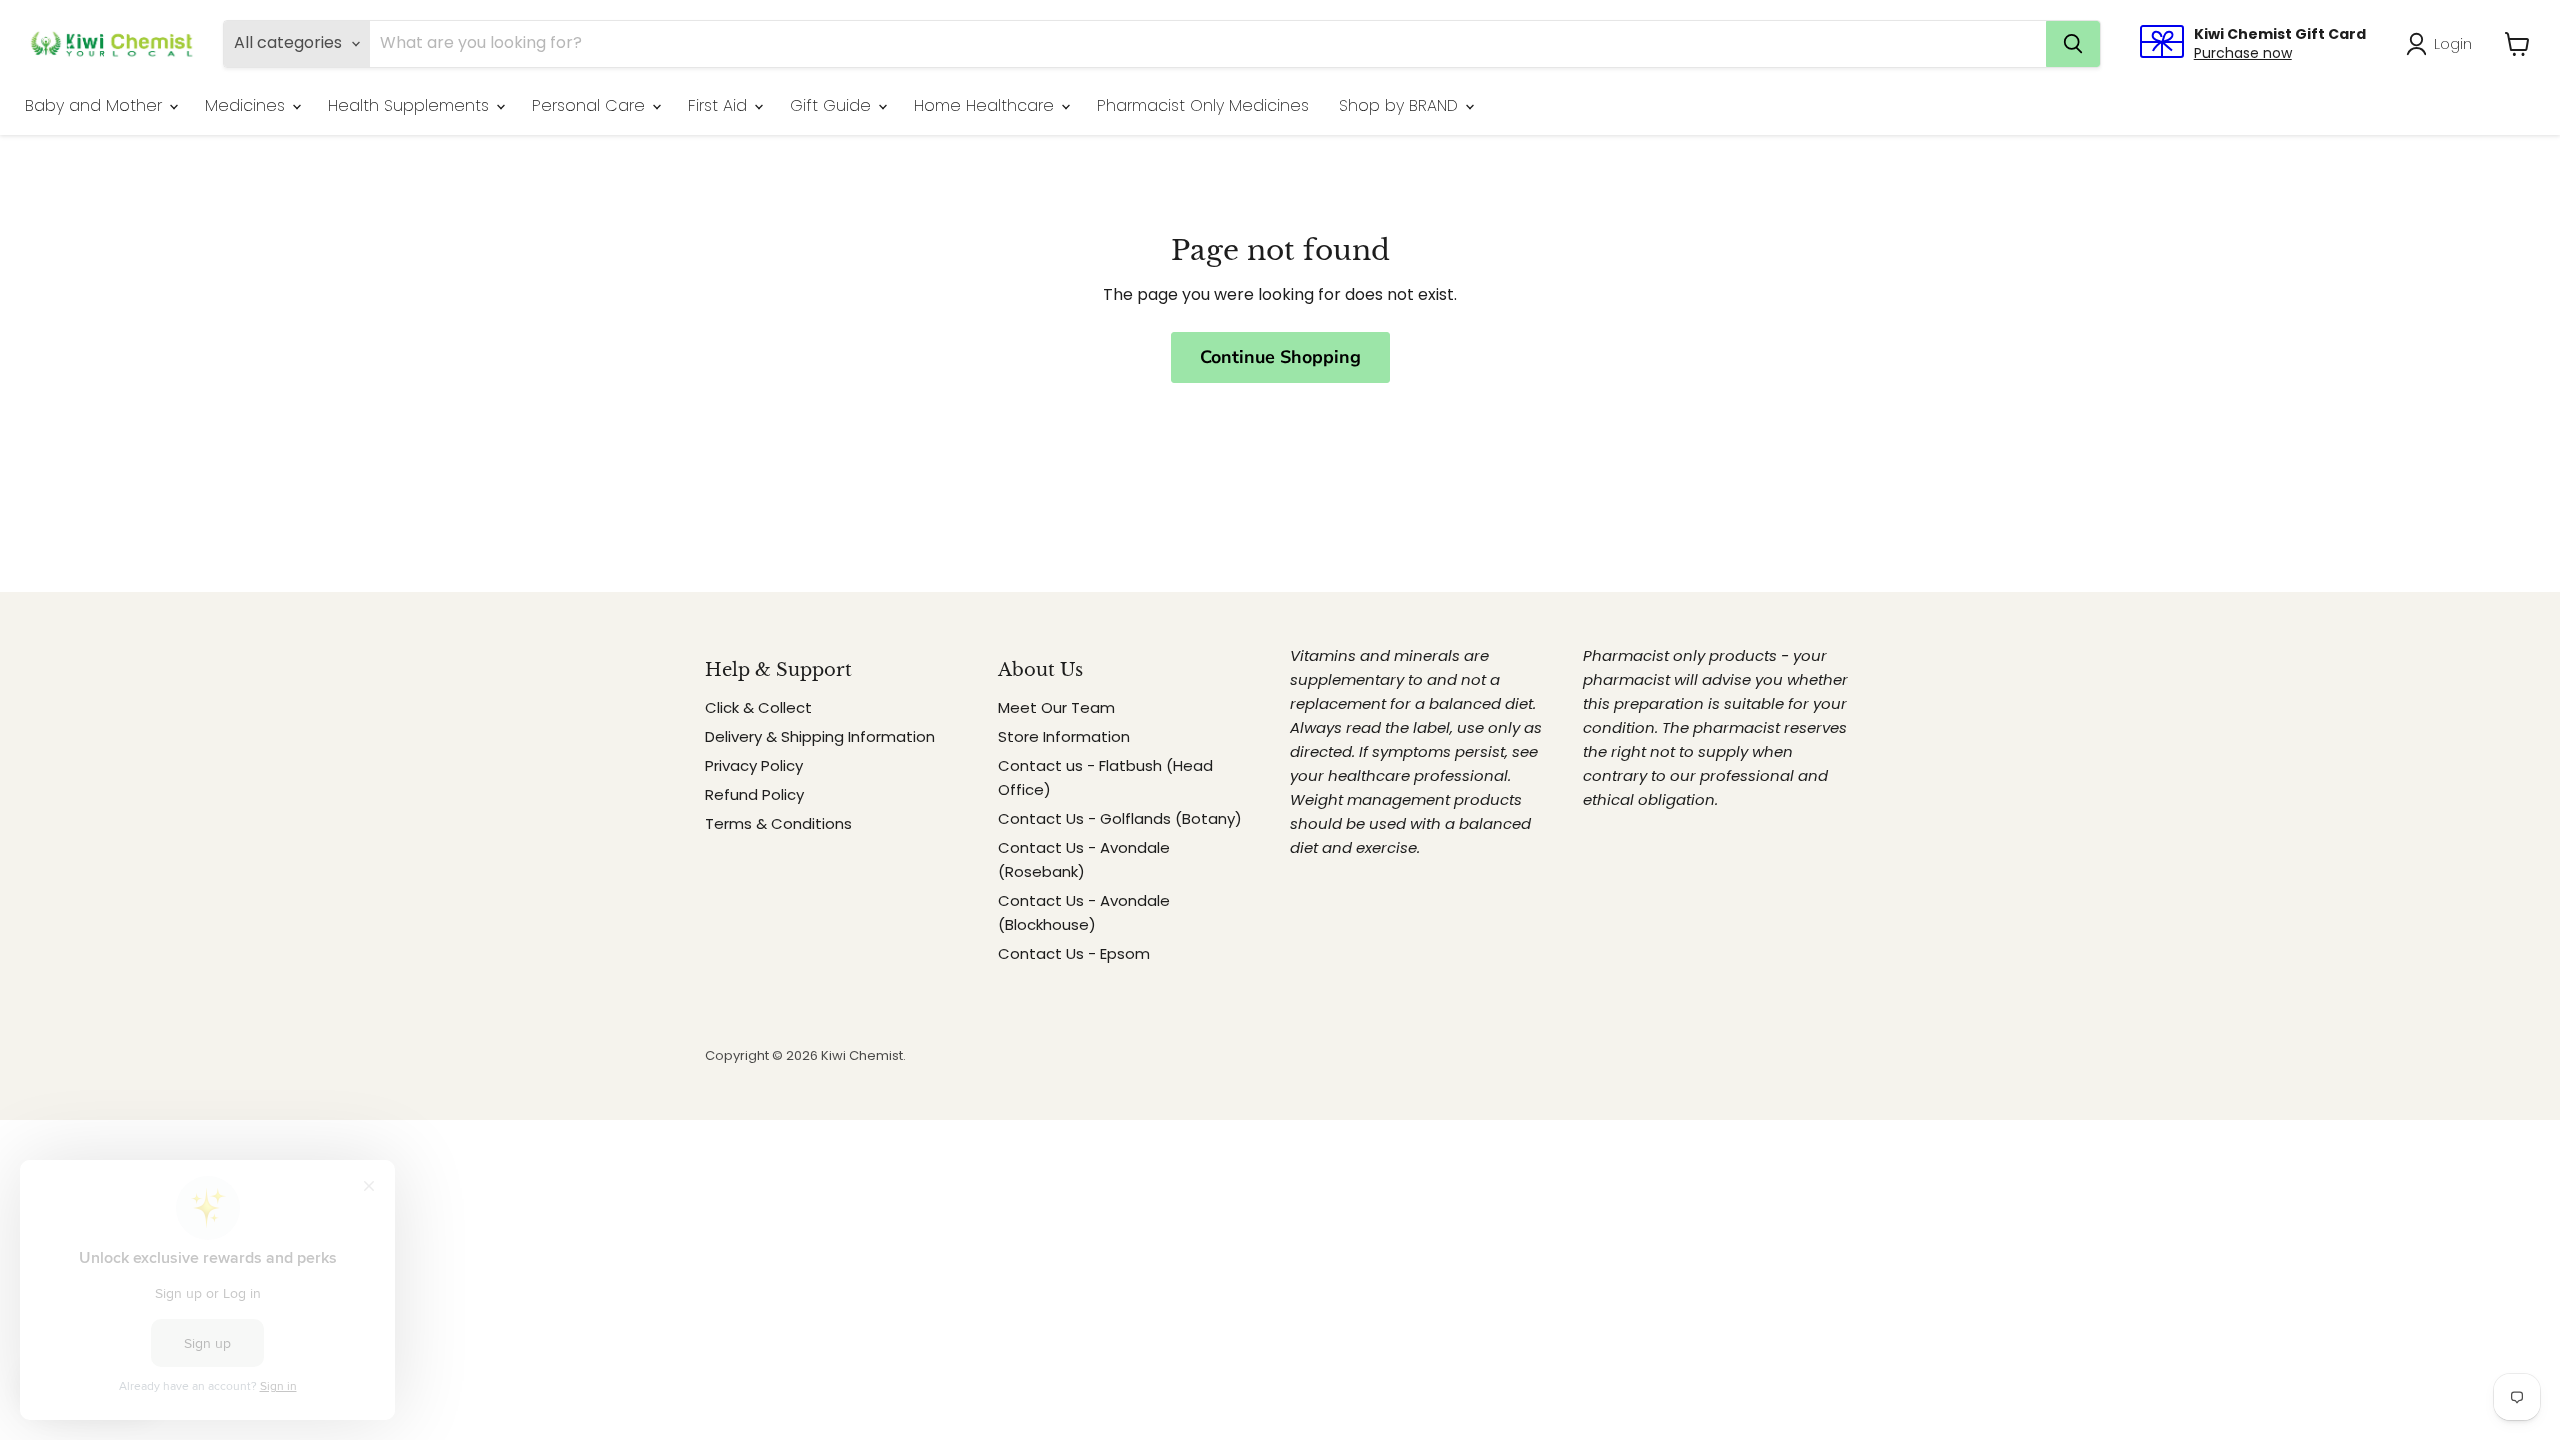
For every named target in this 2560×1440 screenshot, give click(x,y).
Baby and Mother (96, 105)
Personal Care (591, 105)
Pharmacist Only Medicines (1203, 105)
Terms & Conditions (778, 823)
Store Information (1064, 736)
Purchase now (2243, 53)
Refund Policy (754, 794)
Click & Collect (758, 707)
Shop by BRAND (1401, 105)
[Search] (2073, 44)
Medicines (247, 105)
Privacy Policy (754, 765)
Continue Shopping (1280, 357)
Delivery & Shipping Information (820, 736)
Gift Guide (833, 105)
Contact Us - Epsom (1074, 953)
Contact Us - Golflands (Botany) (1120, 818)
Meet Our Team (1056, 707)
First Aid (720, 105)
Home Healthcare (986, 105)
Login (2453, 43)
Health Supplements (411, 105)
